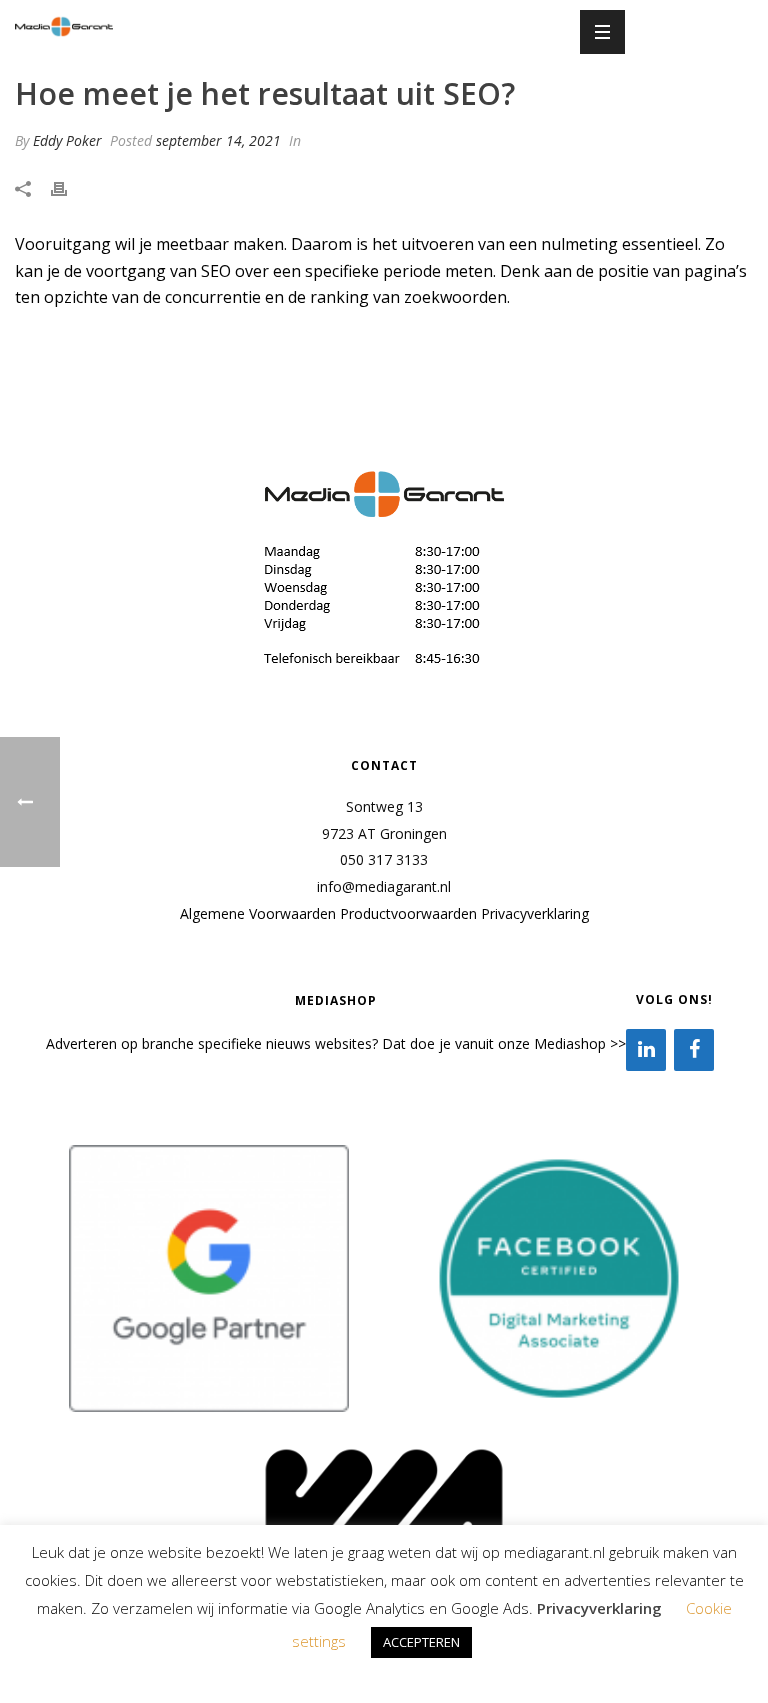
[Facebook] (694, 1050)
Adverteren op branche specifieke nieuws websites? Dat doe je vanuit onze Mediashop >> (336, 1043)
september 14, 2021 (218, 140)
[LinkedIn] (646, 1050)
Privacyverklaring (535, 913)
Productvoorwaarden (408, 913)
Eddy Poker (67, 140)
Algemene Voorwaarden (258, 913)
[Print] (69, 188)
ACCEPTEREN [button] (421, 1642)
